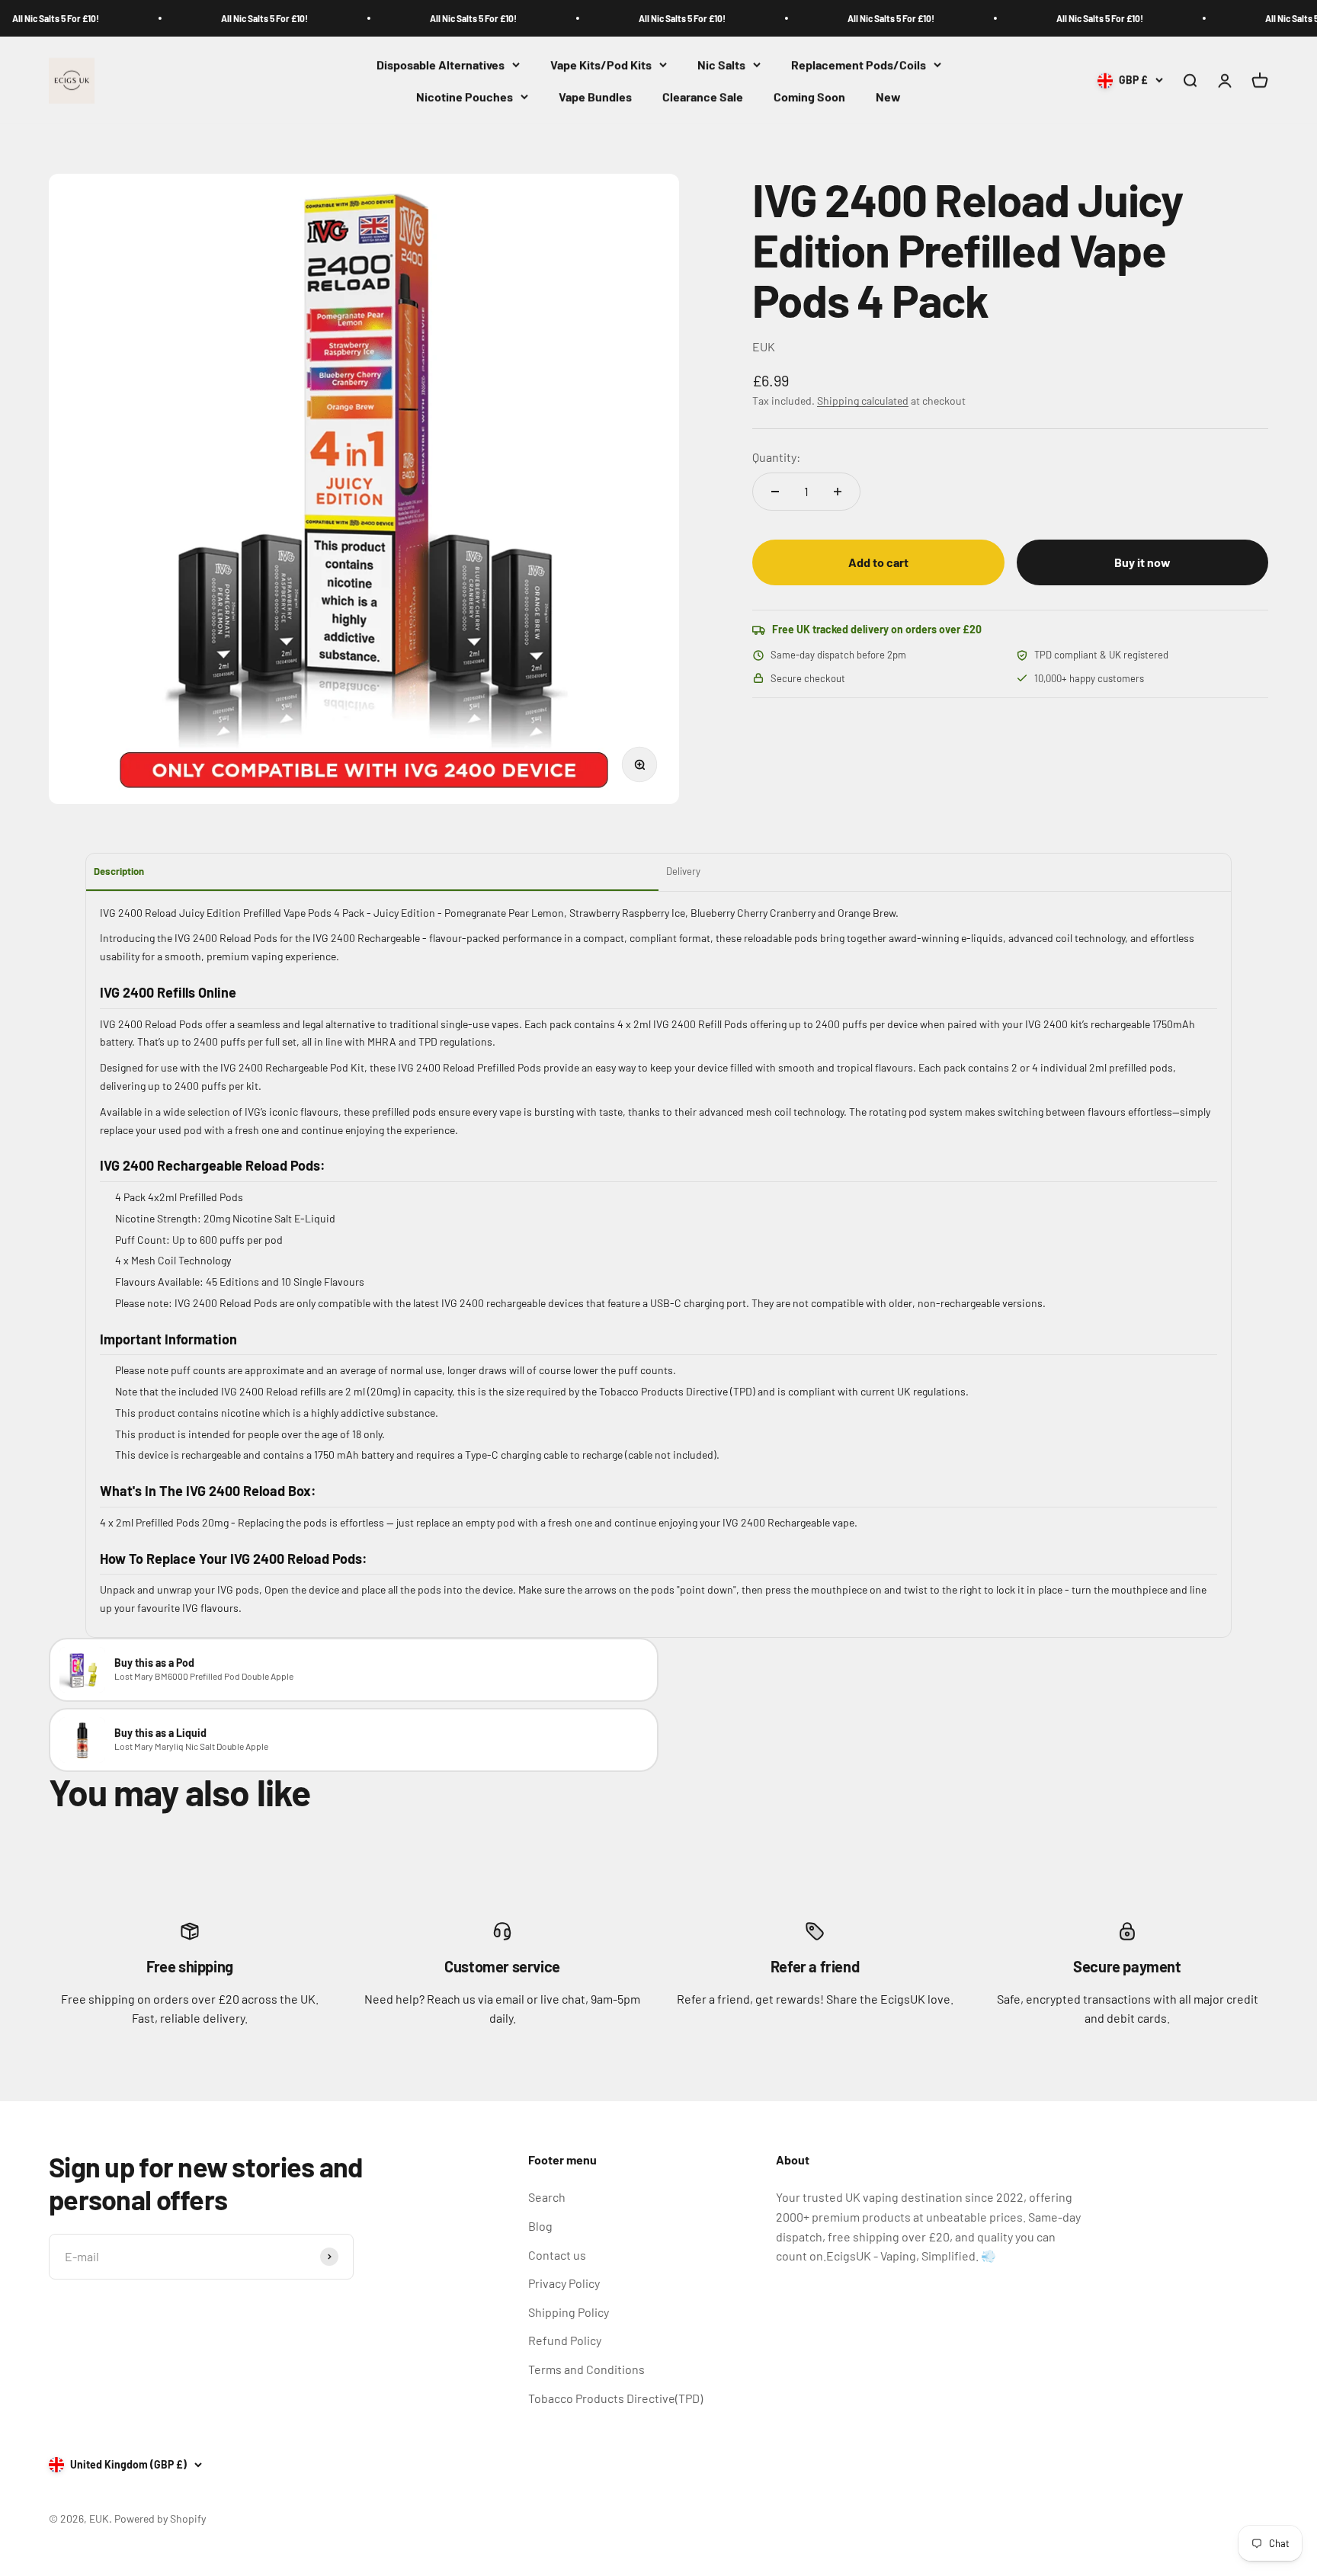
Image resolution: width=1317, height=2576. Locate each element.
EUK (764, 346)
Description (119, 871)
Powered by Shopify (160, 2518)
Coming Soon (809, 96)
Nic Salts (721, 64)
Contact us (557, 2255)
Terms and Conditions (586, 2369)
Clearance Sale (703, 96)
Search (547, 2197)
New (888, 96)
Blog (540, 2226)
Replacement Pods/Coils (859, 64)
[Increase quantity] (838, 492)
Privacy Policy (564, 2283)
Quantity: (776, 457)
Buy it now (1142, 562)
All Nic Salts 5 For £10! (219, 18)
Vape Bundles (595, 96)
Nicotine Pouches (465, 96)
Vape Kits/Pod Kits (601, 64)
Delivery (683, 871)
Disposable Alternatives (441, 64)
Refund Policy (565, 2340)
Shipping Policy (569, 2312)
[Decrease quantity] (775, 492)
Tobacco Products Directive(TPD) (615, 2398)
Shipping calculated (863, 400)
